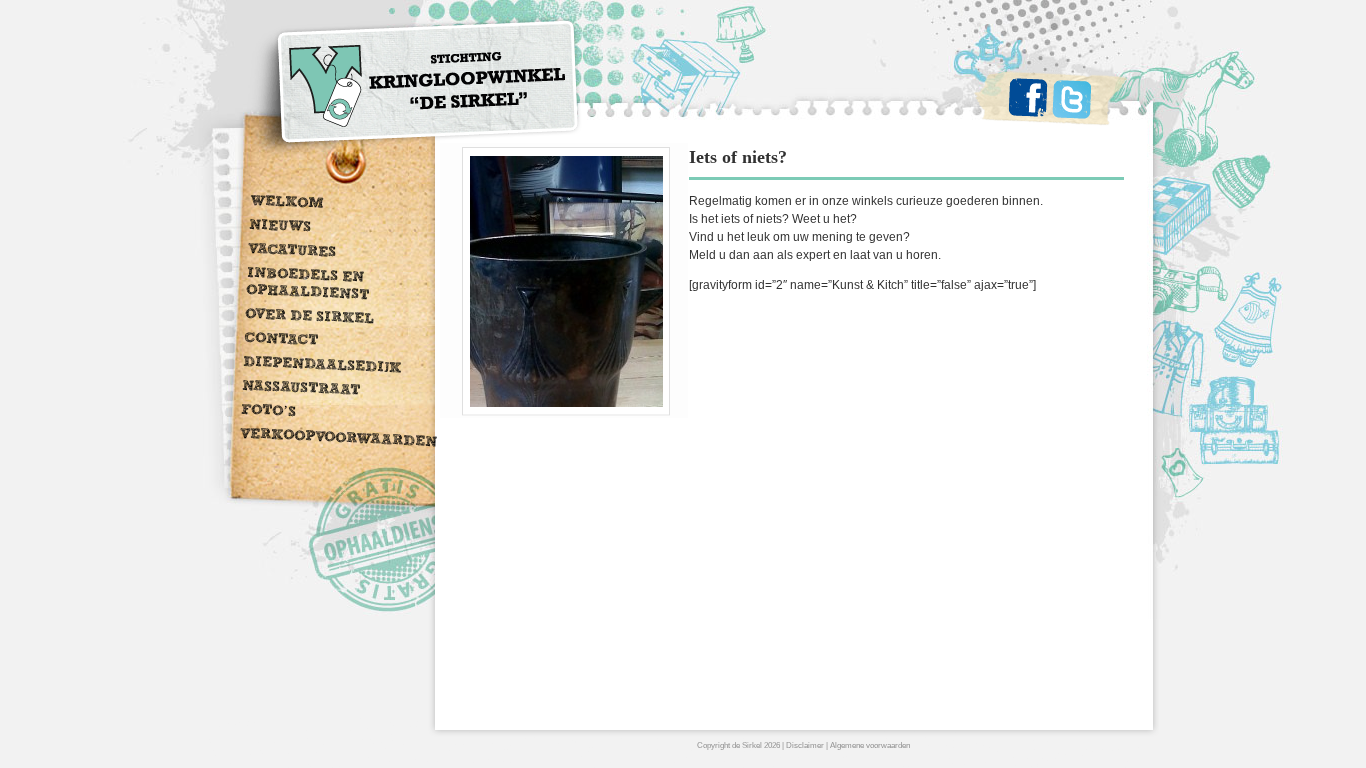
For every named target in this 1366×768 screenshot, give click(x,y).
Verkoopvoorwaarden (338, 439)
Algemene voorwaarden (870, 745)
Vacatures (292, 252)
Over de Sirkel (309, 318)
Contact (281, 340)
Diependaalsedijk (322, 366)
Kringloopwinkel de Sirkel (413, 87)
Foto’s (269, 412)
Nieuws (280, 227)
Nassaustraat (301, 389)
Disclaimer (805, 745)
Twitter (1072, 99)
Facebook (1028, 97)
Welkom (287, 203)
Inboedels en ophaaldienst (307, 285)
